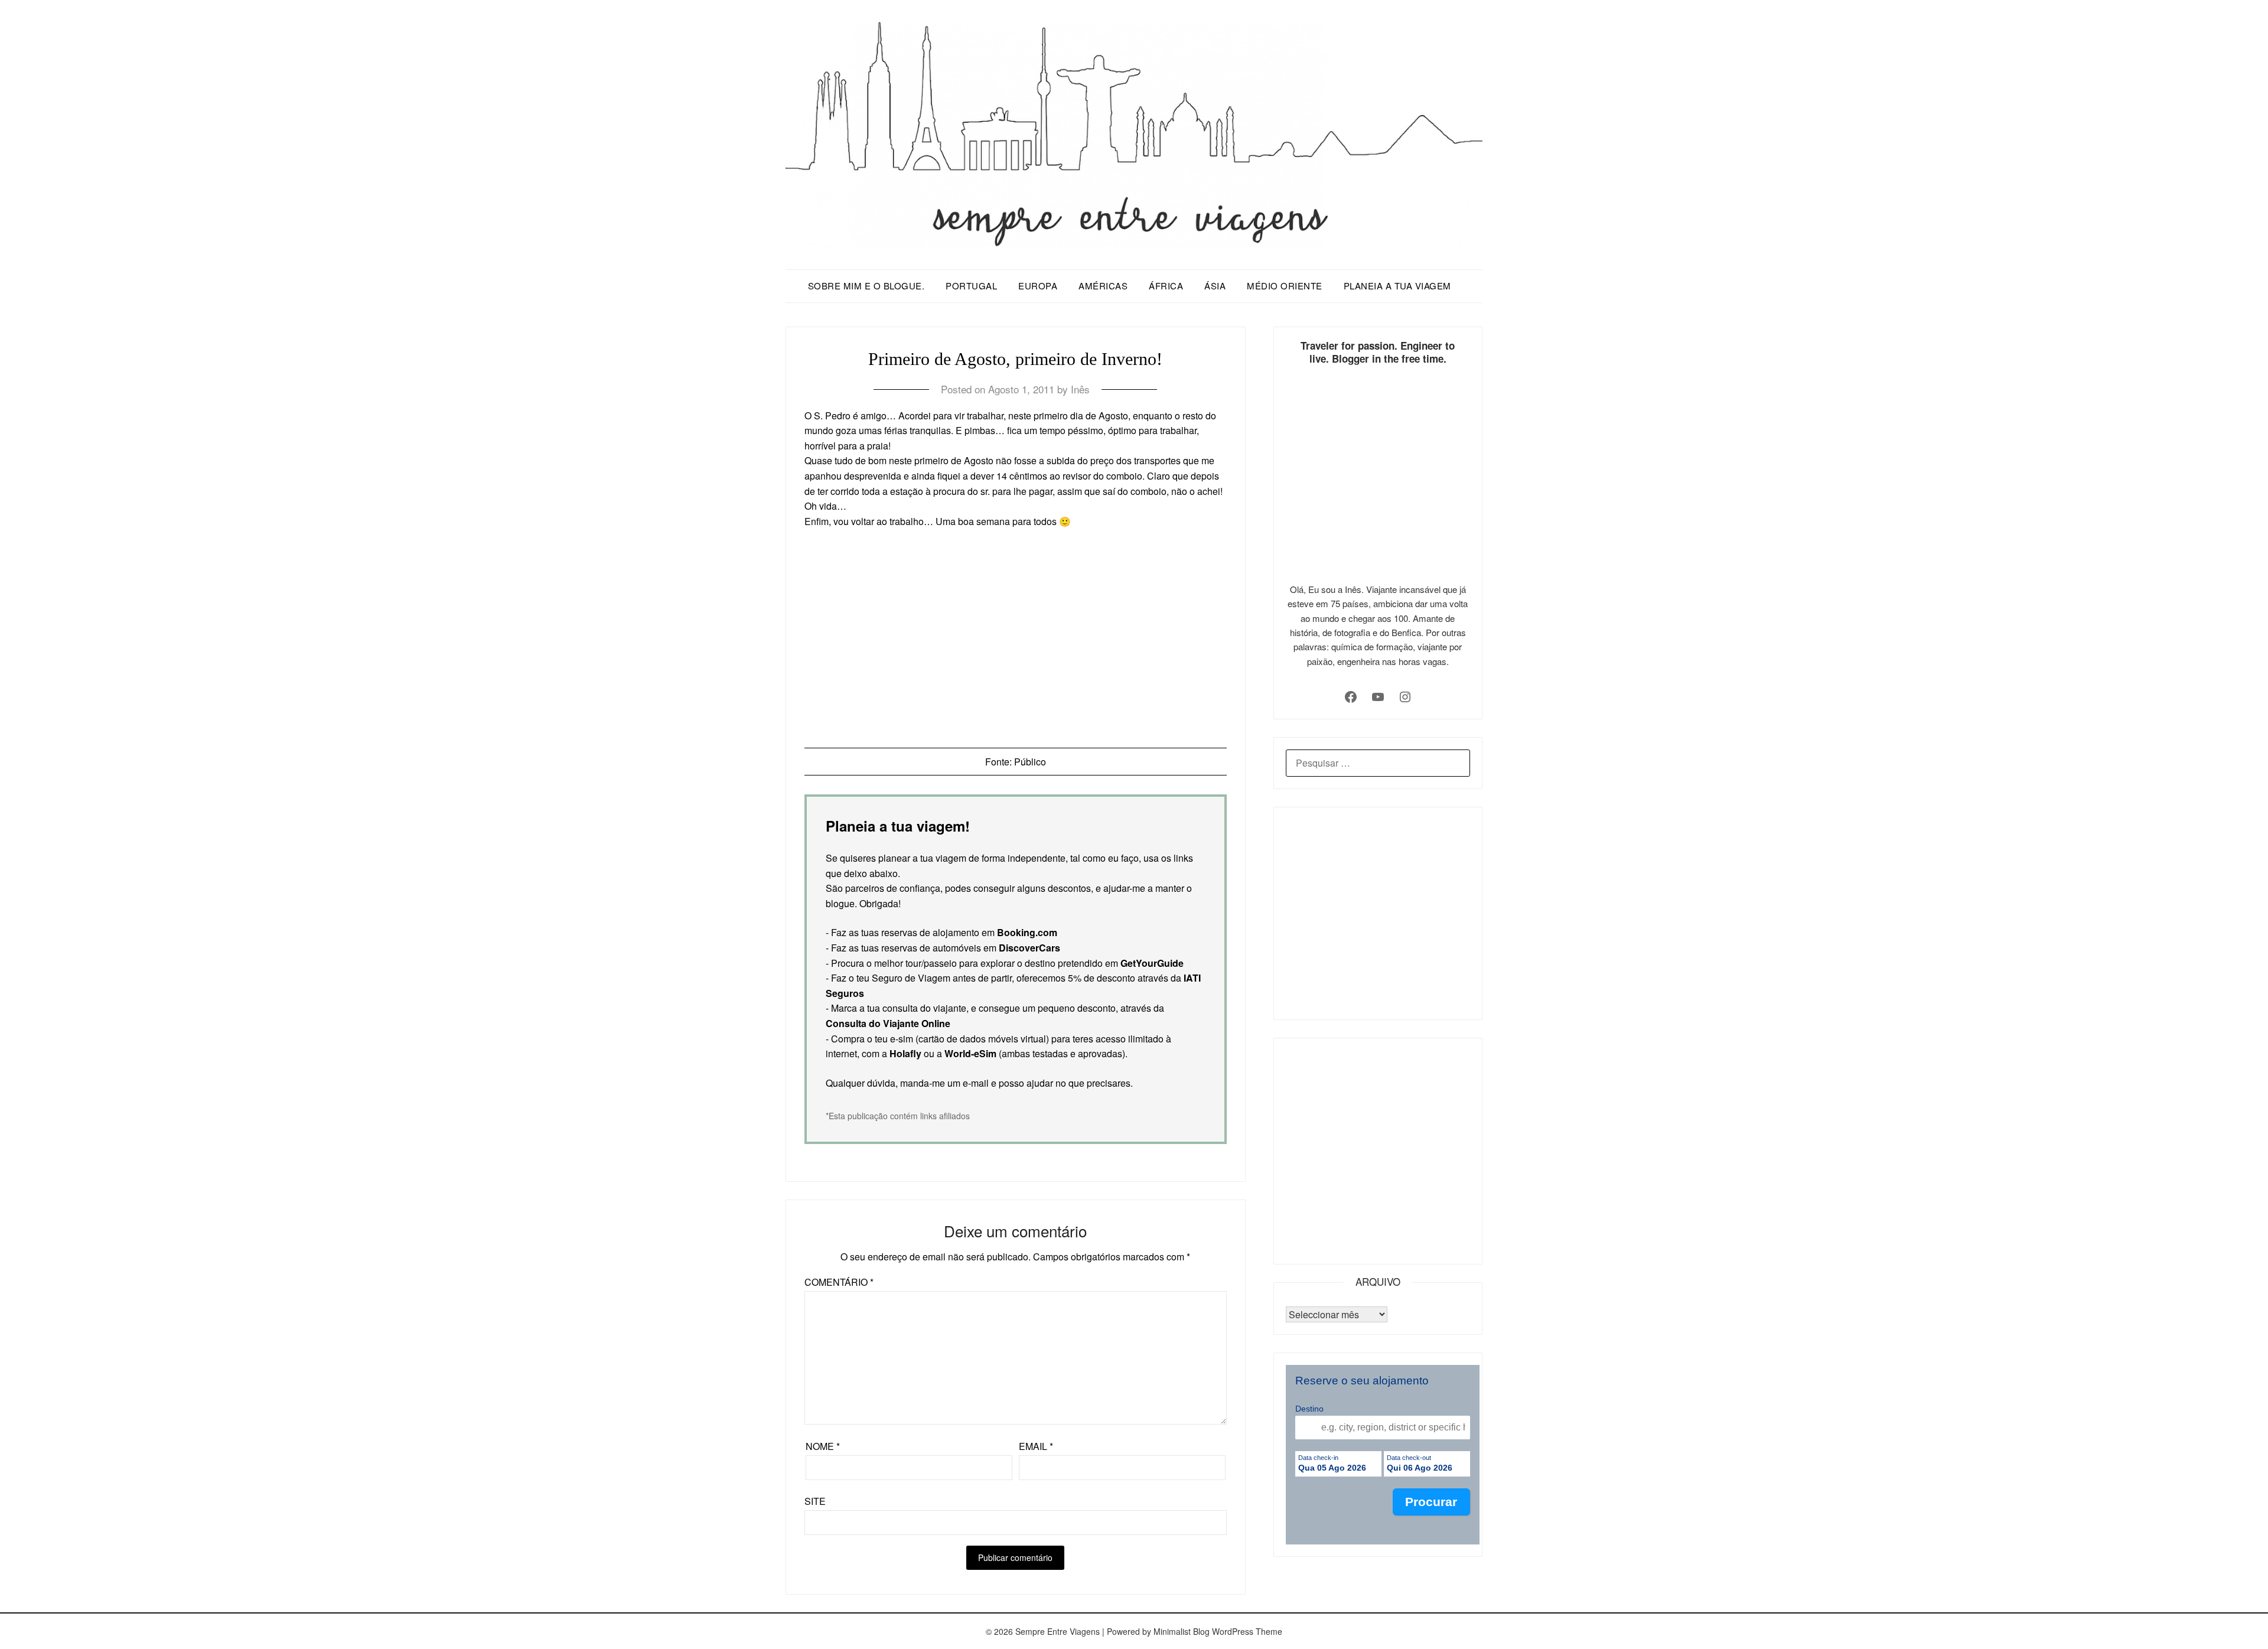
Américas (1103, 286)
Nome (823, 1446)
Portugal (971, 286)
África (1166, 286)
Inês (1080, 389)
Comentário (839, 1282)
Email (1036, 1446)
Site (815, 1501)
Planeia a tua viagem (1397, 286)
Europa (1038, 286)
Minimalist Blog (1182, 1631)
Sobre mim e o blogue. (866, 286)
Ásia (1215, 286)
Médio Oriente (1285, 286)
